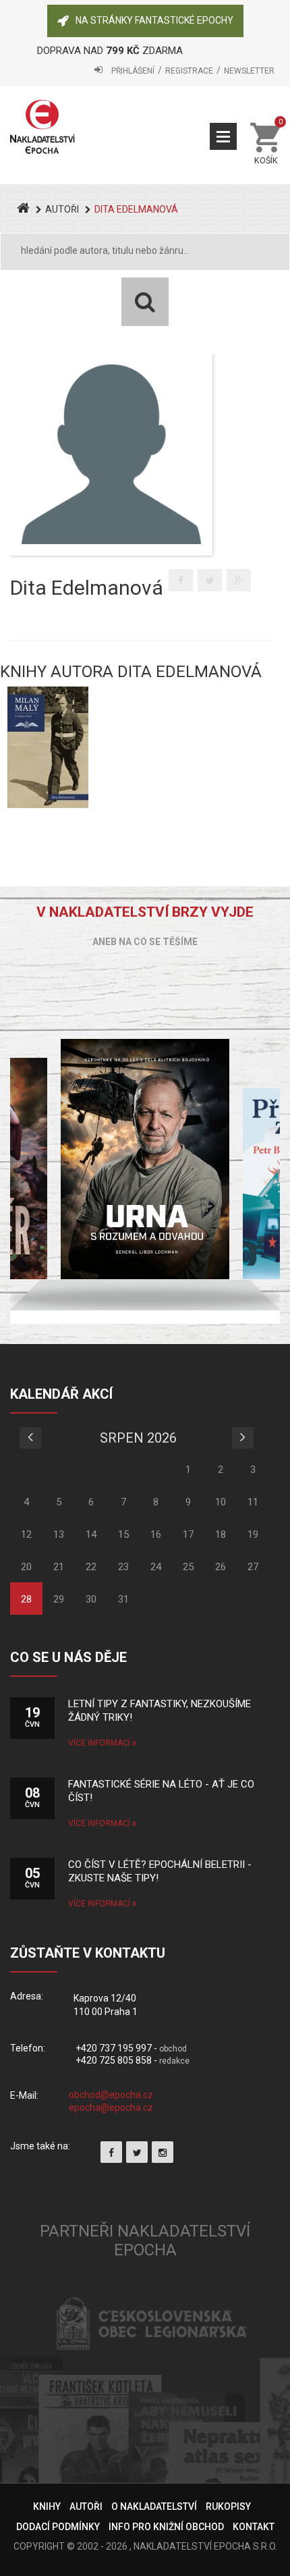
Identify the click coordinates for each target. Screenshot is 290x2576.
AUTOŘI (62, 209)
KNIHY (47, 2506)
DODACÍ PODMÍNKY (58, 2527)
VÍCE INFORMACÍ (100, 1743)
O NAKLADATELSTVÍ (154, 2506)
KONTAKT (254, 2527)
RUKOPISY (228, 2506)
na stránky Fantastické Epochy (154, 20)
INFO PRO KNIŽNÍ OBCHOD (166, 2527)
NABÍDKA (223, 136)
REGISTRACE (189, 71)
